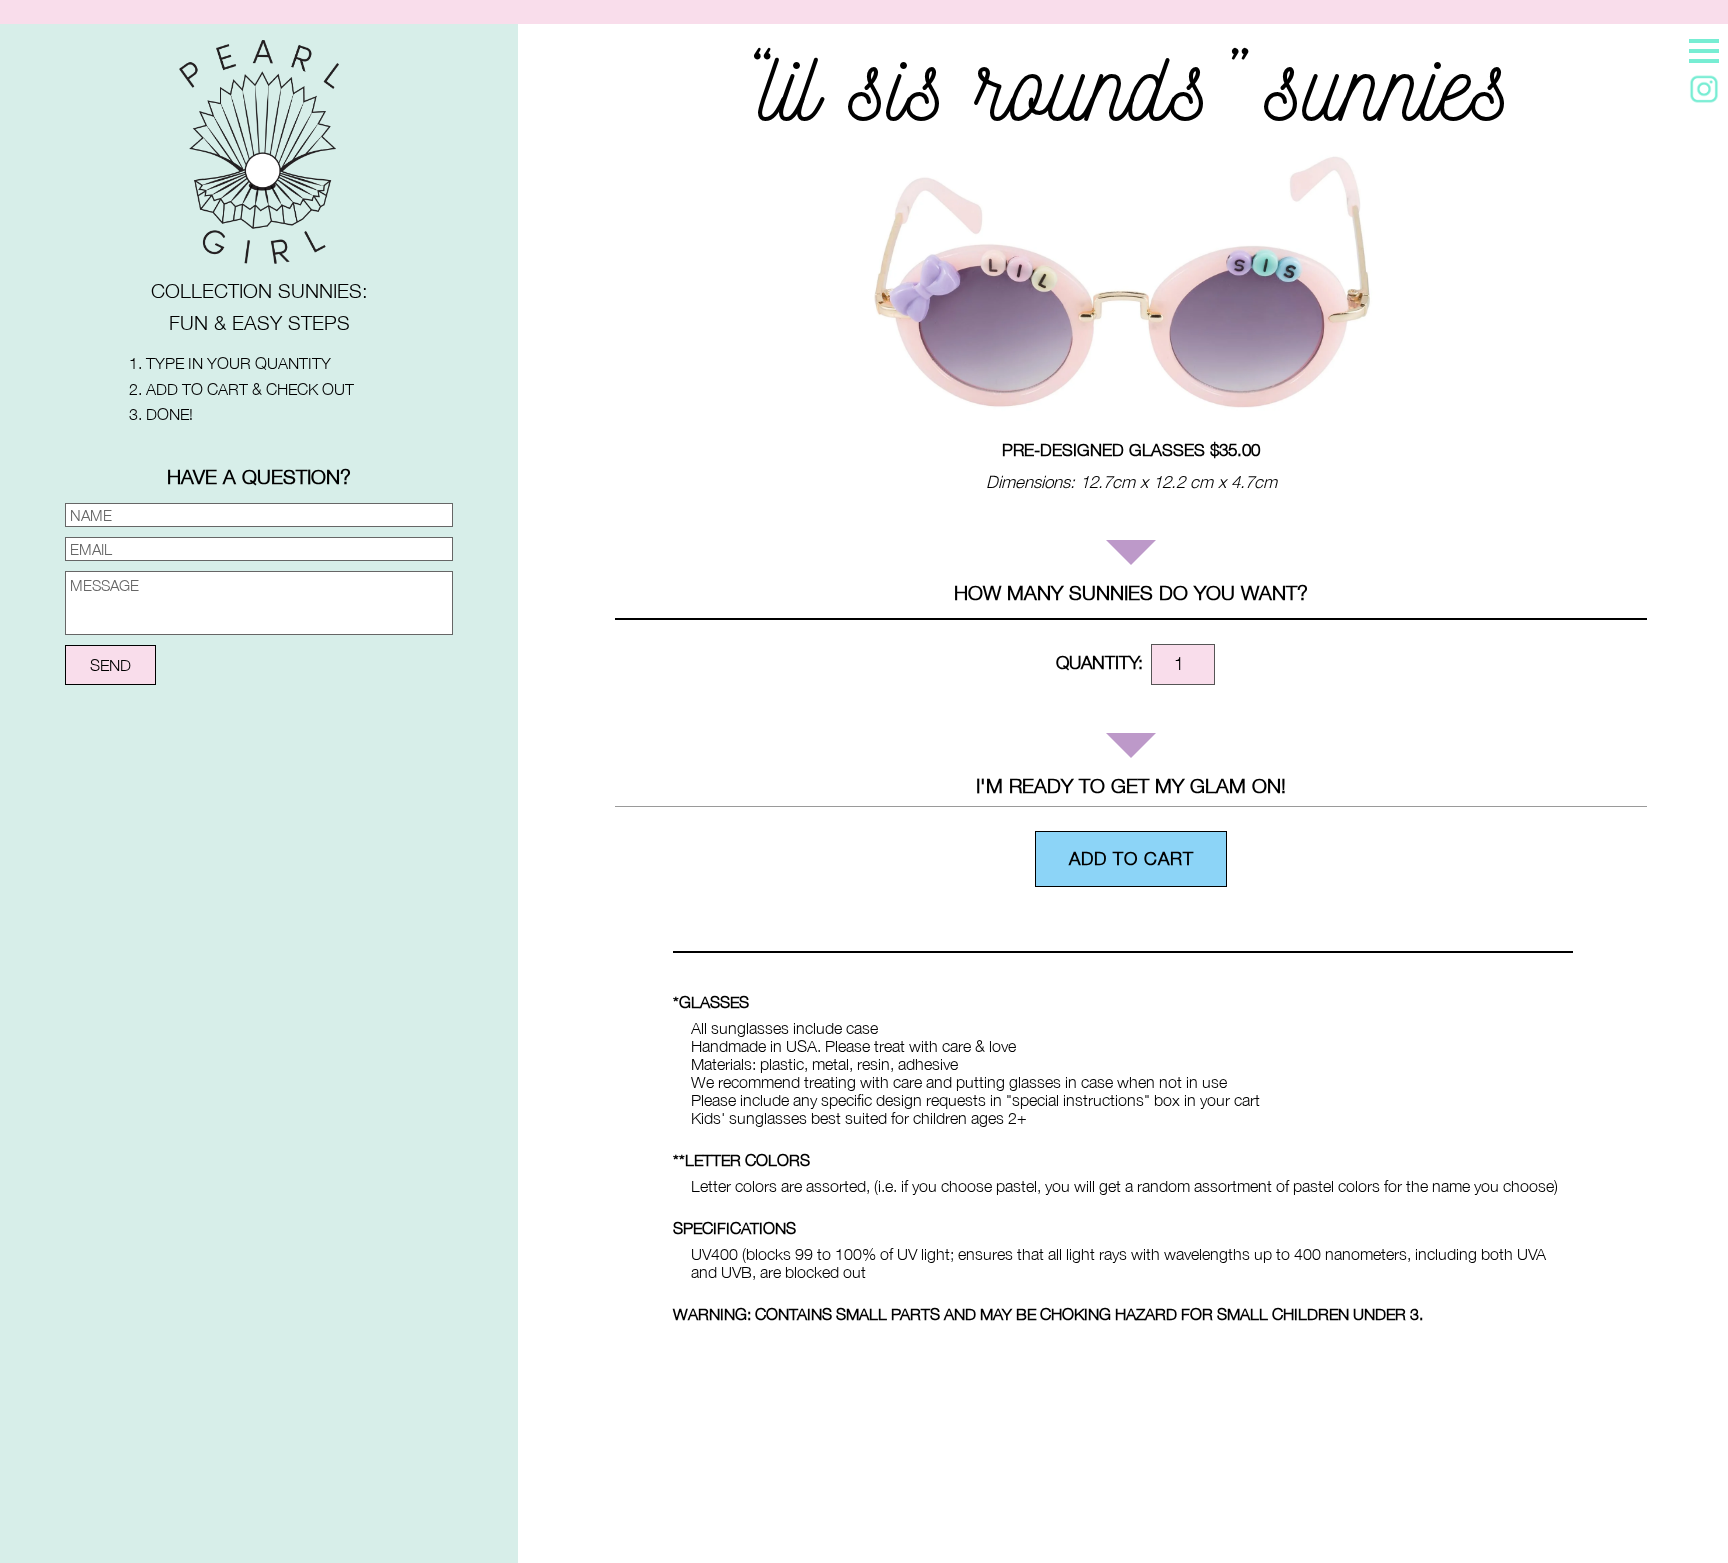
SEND (110, 665)
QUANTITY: (1099, 662)
